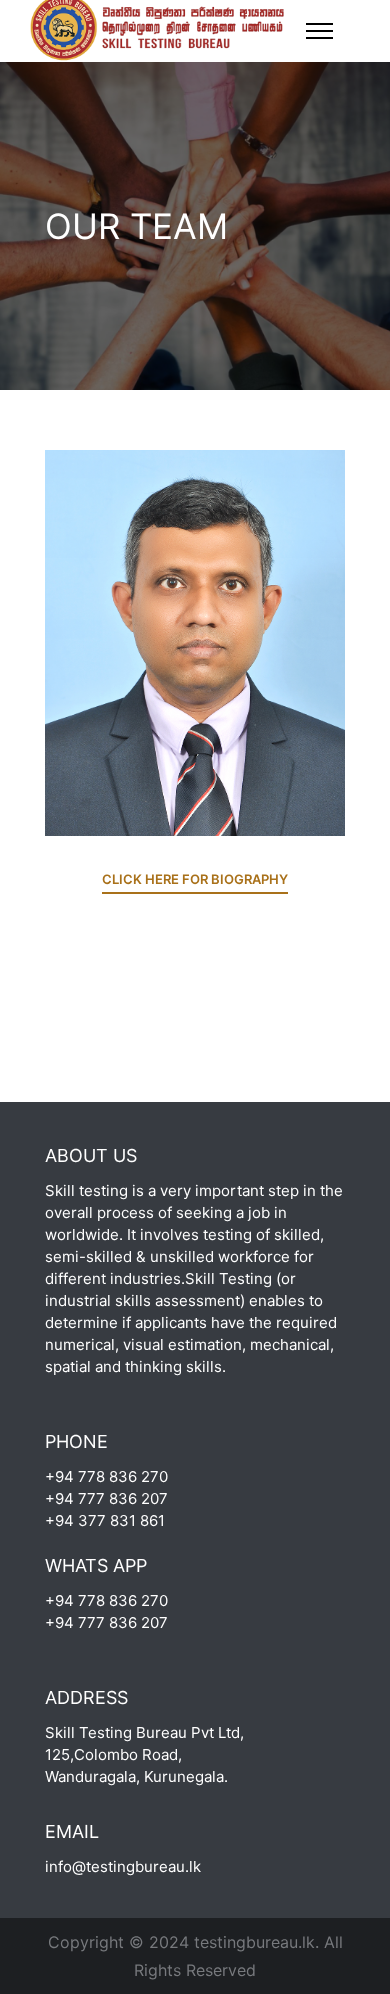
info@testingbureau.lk (123, 1866)
